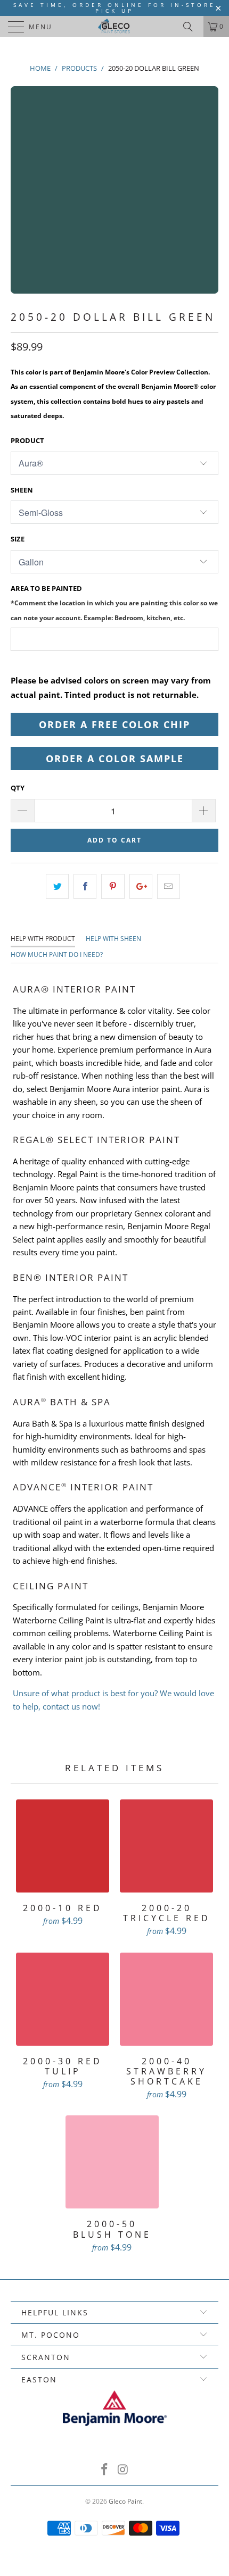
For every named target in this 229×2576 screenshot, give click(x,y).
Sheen (22, 490)
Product (27, 440)
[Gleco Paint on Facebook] (105, 2470)
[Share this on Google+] (141, 886)
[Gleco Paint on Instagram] (124, 2470)
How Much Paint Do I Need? (57, 954)
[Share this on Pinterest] (113, 886)
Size (18, 539)
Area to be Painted (114, 602)
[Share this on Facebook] (85, 886)
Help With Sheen (113, 939)
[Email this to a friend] (169, 886)
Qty (18, 788)
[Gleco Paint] (115, 27)
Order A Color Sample (115, 758)
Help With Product (43, 939)
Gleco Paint (125, 2501)
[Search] (192, 27)
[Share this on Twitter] (57, 886)
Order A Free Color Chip (114, 724)
